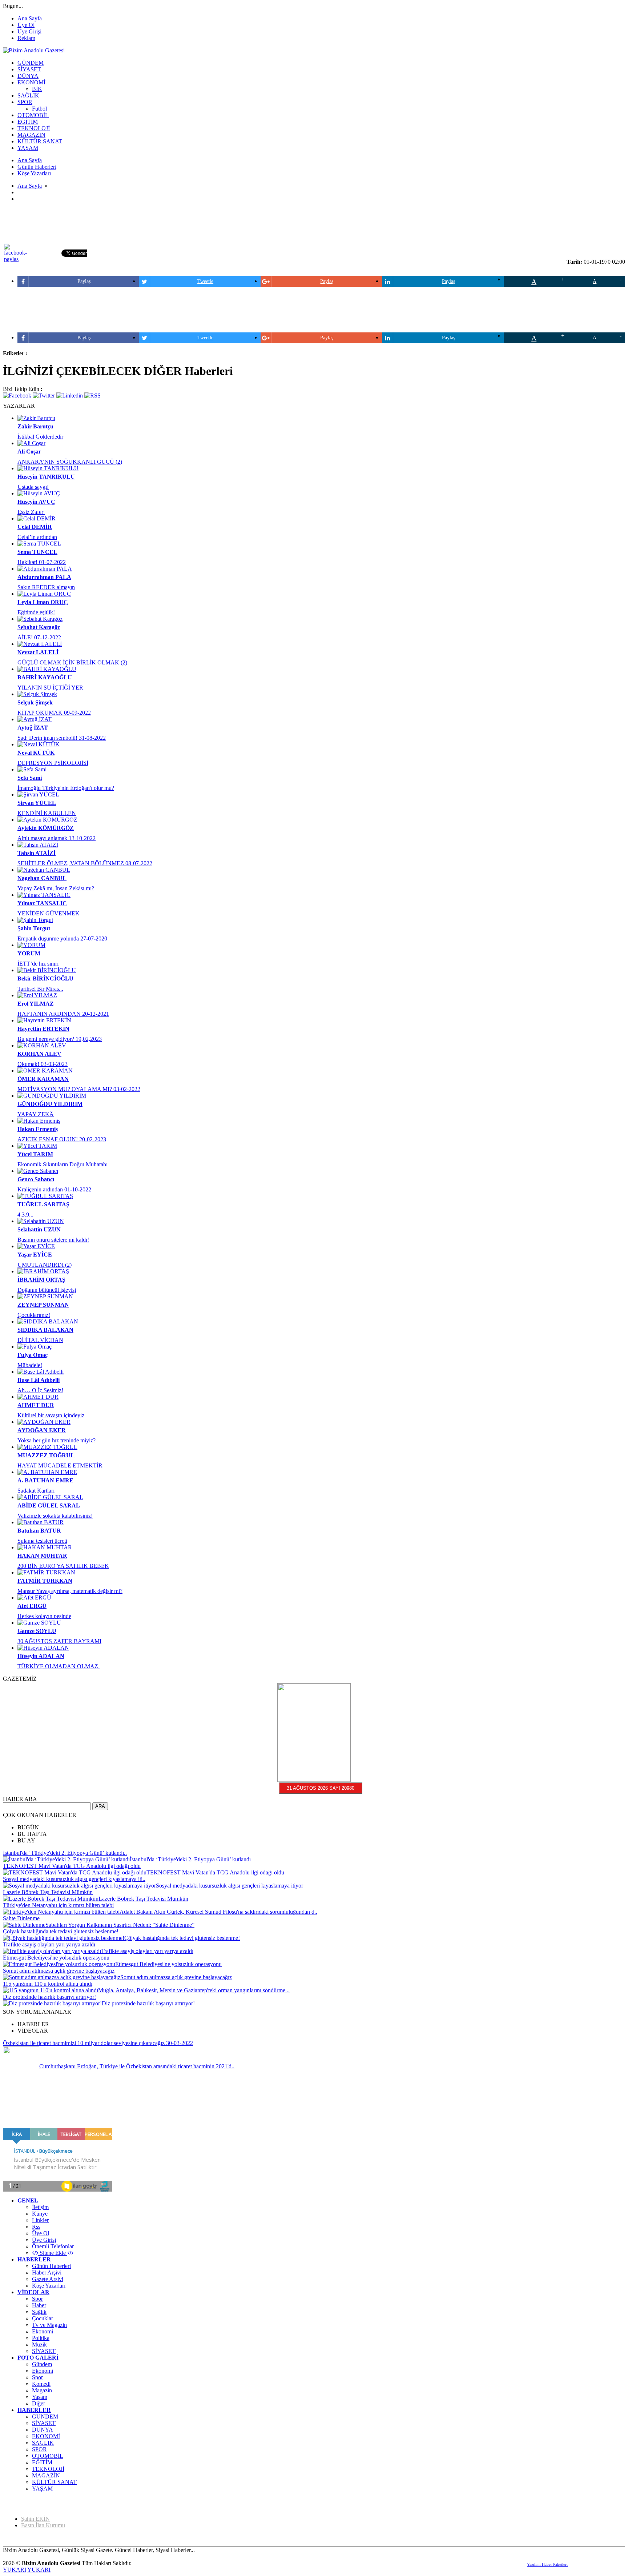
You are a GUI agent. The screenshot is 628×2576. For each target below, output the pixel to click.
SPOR (39, 2449)
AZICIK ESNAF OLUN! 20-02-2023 (62, 1139)
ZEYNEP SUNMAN (43, 1305)
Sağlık (39, 2312)
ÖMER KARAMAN (43, 1079)
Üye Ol (26, 25)
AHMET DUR (36, 1405)
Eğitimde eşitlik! (36, 612)
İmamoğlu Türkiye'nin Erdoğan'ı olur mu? (66, 788)
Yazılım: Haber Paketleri (547, 2564)
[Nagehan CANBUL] (44, 870)
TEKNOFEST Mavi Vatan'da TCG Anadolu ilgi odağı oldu (72, 1866)
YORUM (29, 953)
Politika (41, 2338)
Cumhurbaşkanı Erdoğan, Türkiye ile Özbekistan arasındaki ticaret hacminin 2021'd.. (137, 2066)
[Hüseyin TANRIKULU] (48, 468)
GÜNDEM (45, 2417)
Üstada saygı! (33, 487)
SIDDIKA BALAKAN (45, 1330)
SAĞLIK (43, 2443)
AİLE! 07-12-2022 (39, 637)
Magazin (42, 2390)
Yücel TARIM (35, 1154)
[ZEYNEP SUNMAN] (45, 1296)
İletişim (40, 2207)
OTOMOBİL (48, 2456)
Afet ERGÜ (32, 1606)
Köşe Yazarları (49, 2286)
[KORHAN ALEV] (42, 1045)
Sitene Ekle (53, 2253)
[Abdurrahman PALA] (45, 569)
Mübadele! (30, 1365)
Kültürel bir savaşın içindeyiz (51, 1415)
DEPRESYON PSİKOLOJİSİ (53, 763)
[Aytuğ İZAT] (35, 719)
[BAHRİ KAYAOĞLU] (47, 669)
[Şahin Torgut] (35, 920)
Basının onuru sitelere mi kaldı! (53, 1240)
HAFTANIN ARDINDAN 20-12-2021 (63, 1014)
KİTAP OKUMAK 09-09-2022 (54, 713)
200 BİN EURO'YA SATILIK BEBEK (63, 1566)
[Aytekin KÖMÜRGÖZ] (47, 820)
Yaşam (40, 2397)
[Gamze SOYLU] (39, 1623)
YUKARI (15, 2570)
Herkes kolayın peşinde (44, 1616)
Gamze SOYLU (37, 1631)
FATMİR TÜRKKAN (45, 1581)
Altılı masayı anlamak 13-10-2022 (57, 838)
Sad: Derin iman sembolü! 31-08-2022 (62, 738)
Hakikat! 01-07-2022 (42, 562)
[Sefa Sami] (32, 769)
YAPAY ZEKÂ (36, 1114)
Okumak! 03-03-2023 (43, 1064)
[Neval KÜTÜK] (39, 744)
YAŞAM (42, 2489)
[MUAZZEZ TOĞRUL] (47, 1447)
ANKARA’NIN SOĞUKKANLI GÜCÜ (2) (70, 462)
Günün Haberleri (51, 2266)
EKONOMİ (46, 2436)
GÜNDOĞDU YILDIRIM (50, 1104)
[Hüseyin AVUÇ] (39, 493)
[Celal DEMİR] (37, 518)
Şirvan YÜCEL (37, 803)
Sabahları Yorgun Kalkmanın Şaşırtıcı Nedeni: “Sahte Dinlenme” (120, 1925)
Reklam (26, 38)
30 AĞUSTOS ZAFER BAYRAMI (59, 1641)
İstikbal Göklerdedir (40, 437)
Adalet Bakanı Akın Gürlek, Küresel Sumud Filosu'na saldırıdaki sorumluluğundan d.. (218, 1912)
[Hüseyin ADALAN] (43, 1648)
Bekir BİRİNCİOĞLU (45, 979)
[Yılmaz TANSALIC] (44, 895)
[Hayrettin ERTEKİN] (44, 1020)
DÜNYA (43, 2430)
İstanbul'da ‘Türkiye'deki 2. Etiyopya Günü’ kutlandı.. (65, 1853)
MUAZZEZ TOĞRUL (46, 1455)
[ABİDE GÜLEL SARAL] (50, 1497)
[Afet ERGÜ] (34, 1597)
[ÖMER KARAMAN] (45, 1071)
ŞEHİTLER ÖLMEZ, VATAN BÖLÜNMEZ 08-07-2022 (85, 863)
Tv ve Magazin (49, 2325)
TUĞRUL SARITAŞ (43, 1204)
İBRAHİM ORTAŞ (41, 1280)
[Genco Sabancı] (38, 1171)
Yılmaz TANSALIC (42, 903)
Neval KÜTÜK (36, 753)
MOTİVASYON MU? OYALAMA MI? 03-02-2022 (79, 1089)
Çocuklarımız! (34, 1315)
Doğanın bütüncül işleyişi (47, 1290)
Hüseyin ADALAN (41, 1656)
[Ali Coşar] (31, 443)
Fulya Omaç (33, 1355)
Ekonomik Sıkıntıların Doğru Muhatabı (63, 1164)
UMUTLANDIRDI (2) (45, 1265)
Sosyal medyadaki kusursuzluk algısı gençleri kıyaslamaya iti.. (74, 1879)
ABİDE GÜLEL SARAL (49, 1505)
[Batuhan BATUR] (41, 1522)
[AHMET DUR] (38, 1397)
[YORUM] (31, 945)
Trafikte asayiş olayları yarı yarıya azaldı (49, 1944)
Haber (39, 2305)
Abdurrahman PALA (44, 577)
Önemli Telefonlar (53, 2246)
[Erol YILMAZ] (37, 995)
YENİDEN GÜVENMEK (49, 913)
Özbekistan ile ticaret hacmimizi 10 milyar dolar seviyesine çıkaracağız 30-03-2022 (98, 2043)
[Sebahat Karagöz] (40, 619)
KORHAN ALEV (39, 1054)
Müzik (39, 2345)
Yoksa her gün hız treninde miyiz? (57, 1440)
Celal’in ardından (37, 537)
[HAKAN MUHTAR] (45, 1547)
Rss (36, 2227)
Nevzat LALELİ (38, 652)
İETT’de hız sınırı (38, 964)
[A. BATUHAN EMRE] (47, 1472)
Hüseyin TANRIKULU (46, 477)
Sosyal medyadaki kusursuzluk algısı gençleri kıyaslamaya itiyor (230, 1886)
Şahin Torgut (34, 928)
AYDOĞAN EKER (42, 1430)
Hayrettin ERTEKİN (43, 1029)
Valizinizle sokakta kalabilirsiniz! (55, 1516)
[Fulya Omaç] (35, 1347)
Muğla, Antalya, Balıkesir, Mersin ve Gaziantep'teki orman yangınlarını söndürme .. (194, 1990)
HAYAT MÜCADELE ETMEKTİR (60, 1465)
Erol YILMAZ (36, 1004)
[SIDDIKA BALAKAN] (48, 1321)
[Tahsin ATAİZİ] (38, 845)
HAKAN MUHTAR (42, 1556)
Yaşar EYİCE (35, 1255)
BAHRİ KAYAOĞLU (45, 677)
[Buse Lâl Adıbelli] (41, 1372)
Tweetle (205, 281)
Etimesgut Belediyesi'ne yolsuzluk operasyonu (56, 1958)
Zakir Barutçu (35, 426)
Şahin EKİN (35, 2519)
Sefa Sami (30, 778)
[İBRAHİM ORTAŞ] (43, 1271)
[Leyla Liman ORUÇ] (44, 594)
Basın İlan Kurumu (43, 2525)
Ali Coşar (29, 452)
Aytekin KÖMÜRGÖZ (46, 828)
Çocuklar (43, 2318)
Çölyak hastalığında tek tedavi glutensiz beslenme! (61, 1931)
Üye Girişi (29, 31)
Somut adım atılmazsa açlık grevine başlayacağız (59, 1971)
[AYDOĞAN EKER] (44, 1422)
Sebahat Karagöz (39, 627)
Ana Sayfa (30, 18)
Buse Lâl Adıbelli (39, 1380)
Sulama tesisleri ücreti (42, 1541)
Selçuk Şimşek (35, 702)
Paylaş (84, 281)
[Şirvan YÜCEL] (38, 794)
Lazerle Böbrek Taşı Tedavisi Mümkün (48, 1892)
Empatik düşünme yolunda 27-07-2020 (62, 938)
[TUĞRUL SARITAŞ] (45, 1196)
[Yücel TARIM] (37, 1146)
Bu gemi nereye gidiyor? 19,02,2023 (60, 1039)
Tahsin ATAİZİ (37, 853)
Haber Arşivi (47, 2273)
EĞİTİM (42, 2462)
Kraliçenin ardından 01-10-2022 (54, 1189)
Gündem (42, 2364)
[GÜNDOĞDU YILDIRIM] (52, 1096)
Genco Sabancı (36, 1179)
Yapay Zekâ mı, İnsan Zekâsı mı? (56, 888)
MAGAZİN (46, 2475)
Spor (37, 2299)
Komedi (41, 2384)
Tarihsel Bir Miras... (40, 989)
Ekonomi (43, 2331)
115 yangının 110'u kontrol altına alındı (48, 1984)
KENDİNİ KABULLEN (47, 813)
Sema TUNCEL (37, 552)
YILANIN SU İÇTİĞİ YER (50, 688)
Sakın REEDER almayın (46, 587)
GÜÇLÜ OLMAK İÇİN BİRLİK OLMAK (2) (72, 662)
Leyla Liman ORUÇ (43, 602)
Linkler (40, 2220)
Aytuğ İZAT (33, 728)
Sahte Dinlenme (21, 1918)
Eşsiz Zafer (31, 512)
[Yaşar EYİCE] (36, 1246)
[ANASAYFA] (34, 50)
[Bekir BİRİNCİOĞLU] (47, 970)
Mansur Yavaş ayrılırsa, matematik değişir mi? (70, 1591)
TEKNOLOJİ (48, 2469)
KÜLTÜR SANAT (54, 2482)
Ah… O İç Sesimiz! (40, 1390)
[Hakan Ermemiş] (39, 1121)
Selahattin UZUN (39, 1229)
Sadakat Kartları (36, 1491)
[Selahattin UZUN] (41, 1221)
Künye (40, 2214)
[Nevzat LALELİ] (40, 644)
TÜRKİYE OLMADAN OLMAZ (59, 1666)
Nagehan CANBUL (42, 878)
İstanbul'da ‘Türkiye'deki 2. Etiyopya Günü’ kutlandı (190, 1859)
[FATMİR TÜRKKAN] (46, 1572)
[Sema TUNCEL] (39, 544)
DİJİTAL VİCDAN (40, 1340)
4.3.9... (25, 1215)
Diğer (39, 2403)
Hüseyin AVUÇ (36, 502)
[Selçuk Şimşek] (37, 694)
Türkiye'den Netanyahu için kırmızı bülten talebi (58, 1905)
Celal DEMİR (35, 527)
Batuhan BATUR (39, 1531)
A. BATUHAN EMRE (45, 1480)
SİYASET (44, 2351)
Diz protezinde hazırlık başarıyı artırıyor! (49, 1997)
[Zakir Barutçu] (36, 418)
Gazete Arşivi (48, 2279)
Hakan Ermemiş (38, 1129)
